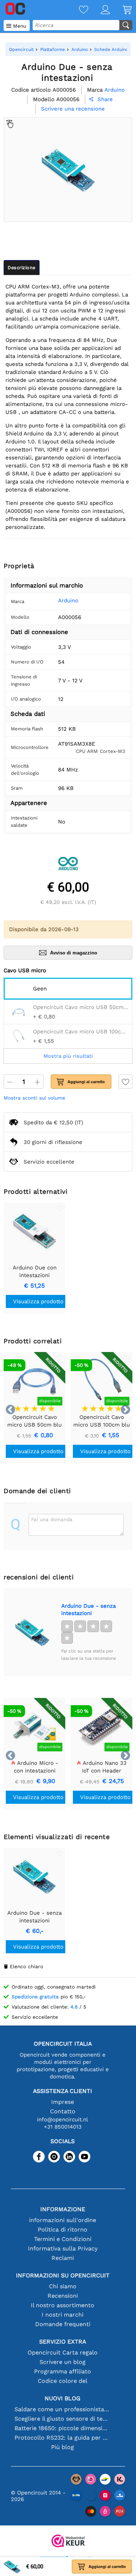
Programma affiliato (63, 2371)
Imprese (63, 2102)
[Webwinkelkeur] (68, 2542)
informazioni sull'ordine (63, 2220)
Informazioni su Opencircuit (63, 2275)
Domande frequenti (63, 2324)
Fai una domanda (52, 1519)
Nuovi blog (63, 2398)
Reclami (63, 2258)
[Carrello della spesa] (121, 10)
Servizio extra (63, 2342)
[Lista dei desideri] (77, 10)
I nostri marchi (63, 2315)
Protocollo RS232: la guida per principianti (63, 2438)
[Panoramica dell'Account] (99, 10)
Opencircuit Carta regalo (63, 2352)
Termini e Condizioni (63, 2239)
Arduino (68, 601)
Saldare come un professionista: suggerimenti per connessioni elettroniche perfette (63, 2409)
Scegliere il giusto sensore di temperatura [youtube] (63, 2419)
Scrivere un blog (63, 2362)
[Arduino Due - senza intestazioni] (32, 1632)
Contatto (63, 2111)
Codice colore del (63, 2381)
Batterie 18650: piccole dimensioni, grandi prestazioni (63, 2428)
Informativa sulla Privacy (63, 2248)
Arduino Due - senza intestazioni (88, 1610)
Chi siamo (63, 2286)
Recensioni (63, 2296)
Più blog (63, 2447)
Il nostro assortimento (63, 2305)
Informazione (63, 2209)
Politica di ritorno (63, 2230)
